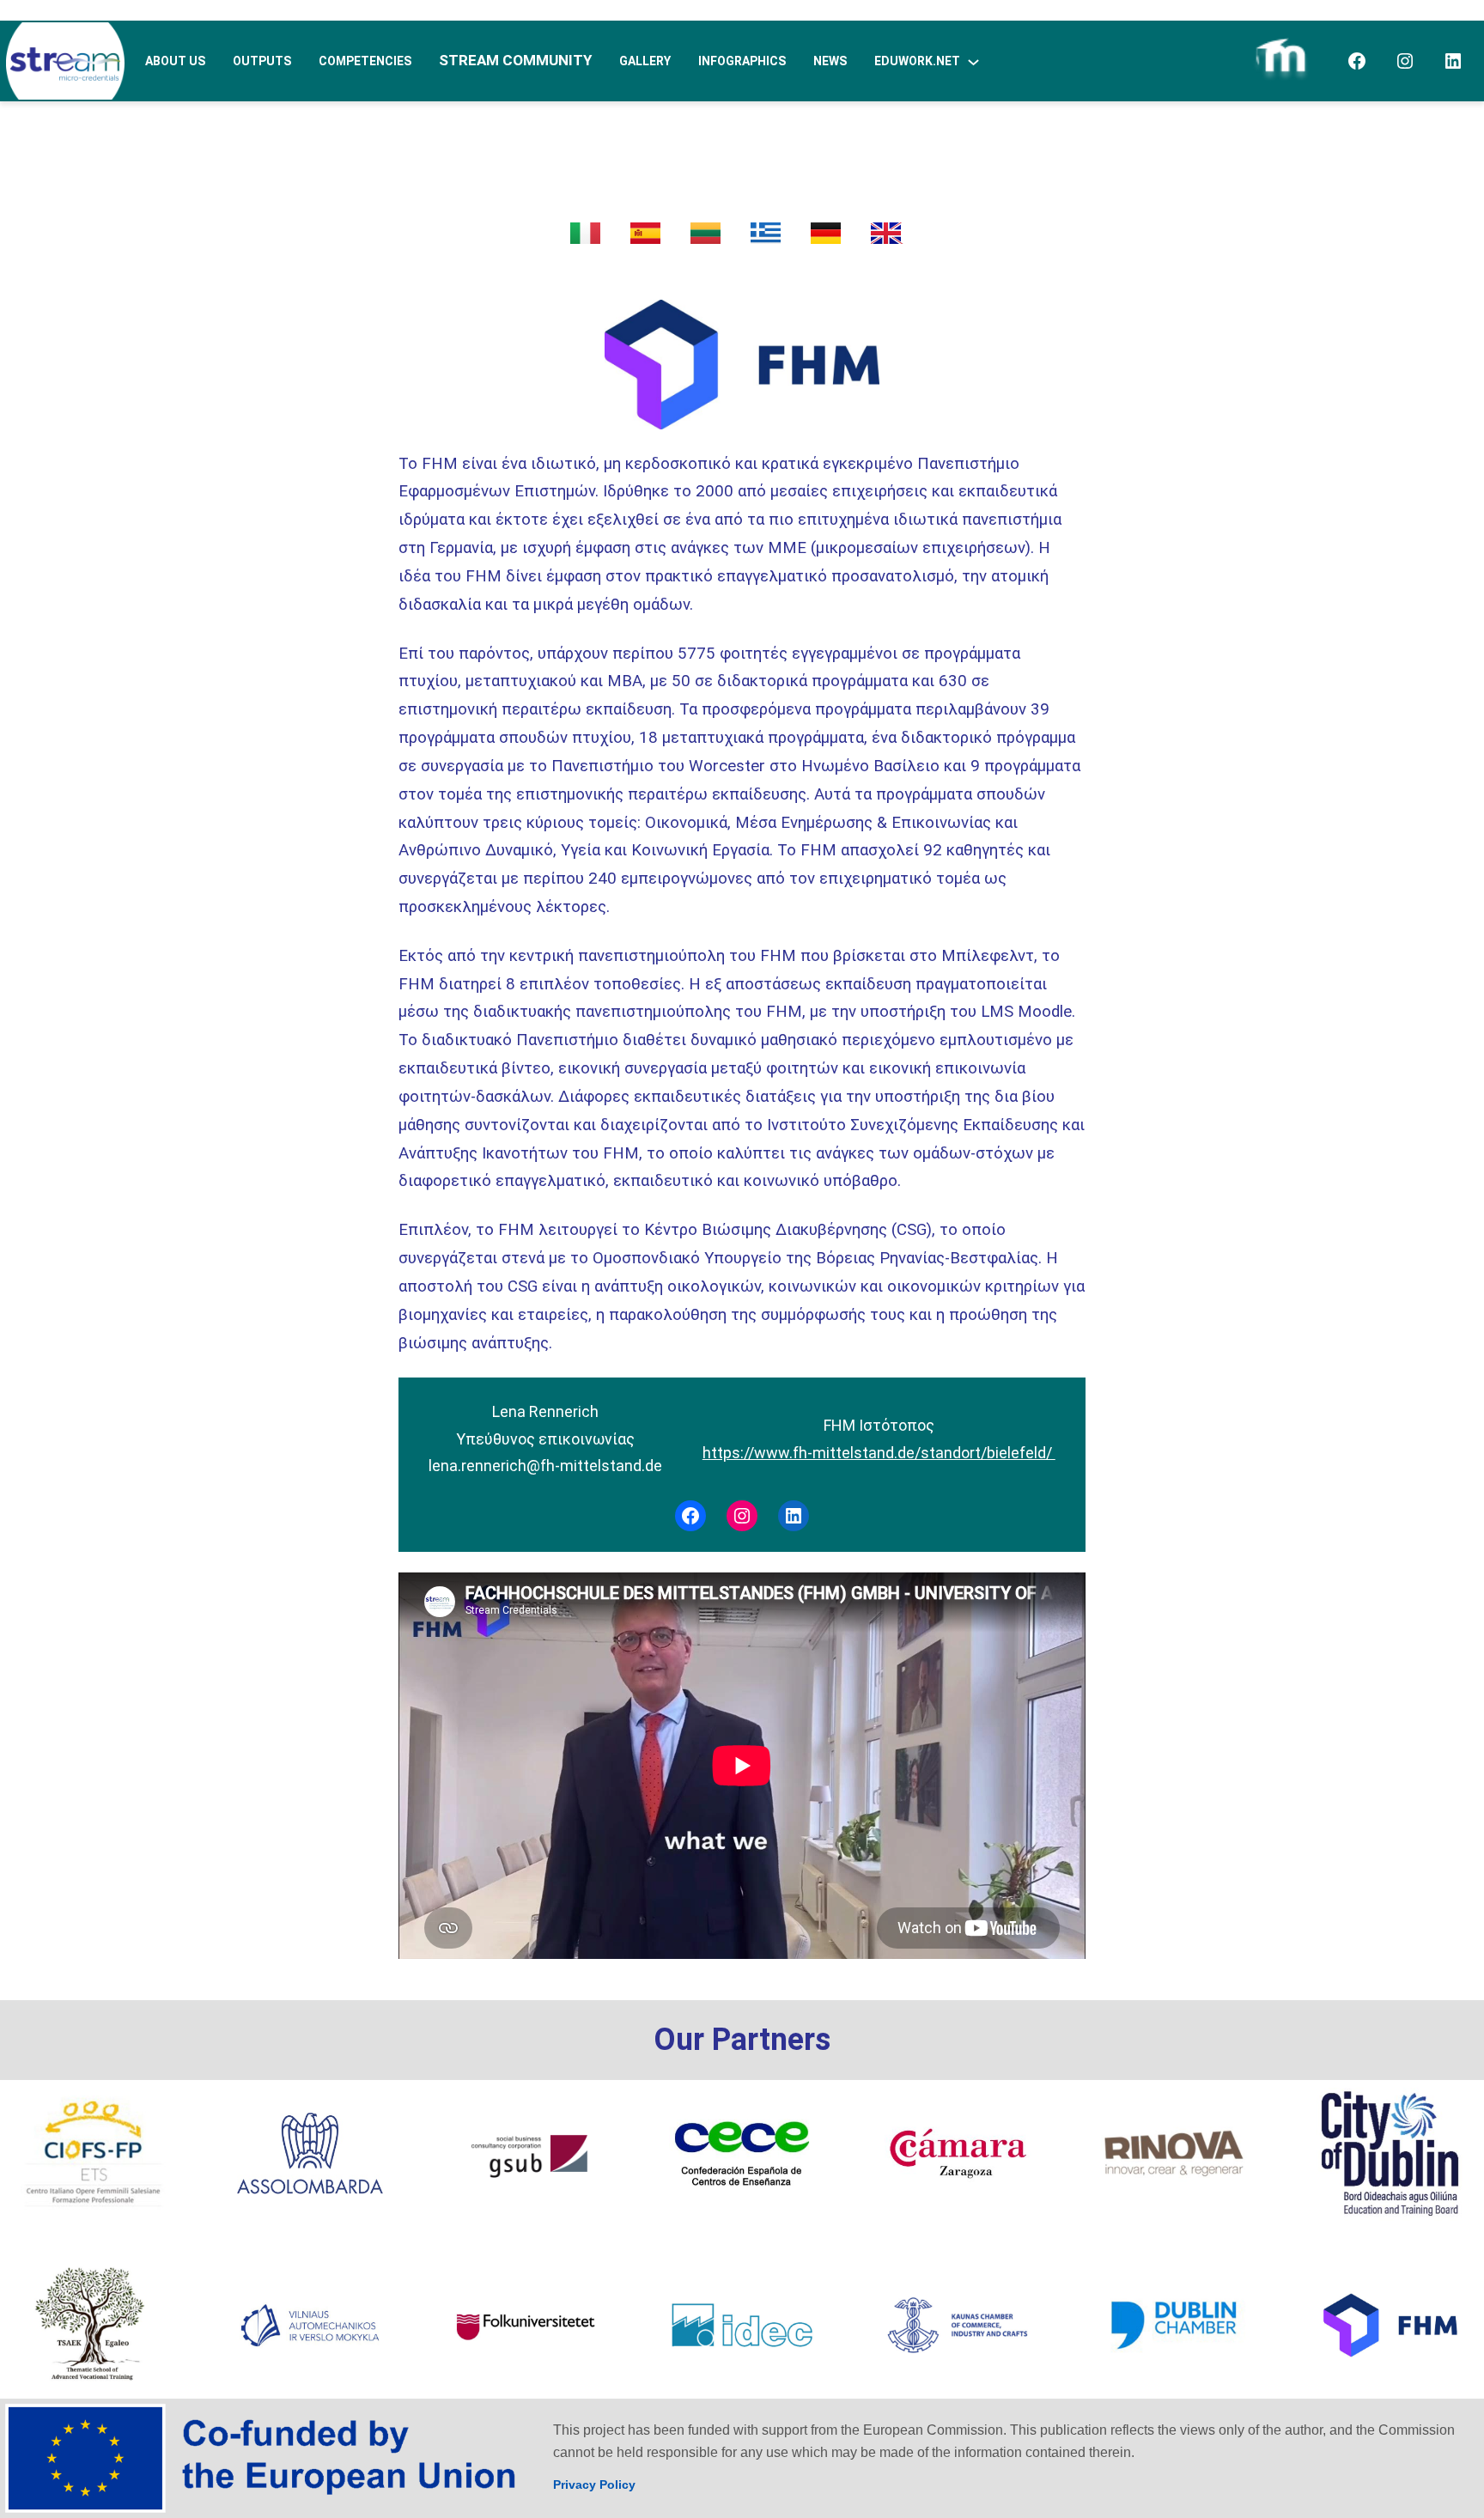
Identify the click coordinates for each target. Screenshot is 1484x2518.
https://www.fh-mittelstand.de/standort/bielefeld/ (879, 1453)
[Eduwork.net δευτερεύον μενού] (973, 61)
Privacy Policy (594, 2485)
